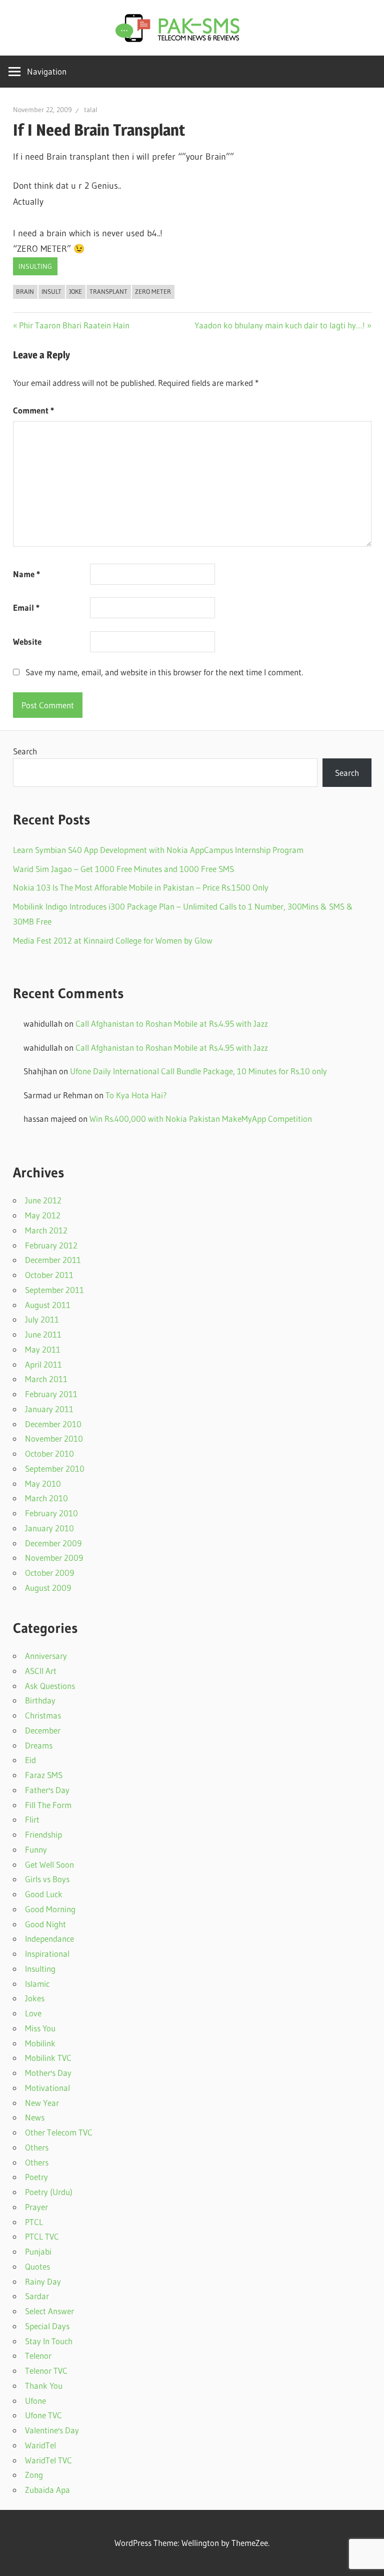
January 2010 (49, 1528)
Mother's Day (48, 2073)
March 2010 (46, 1498)
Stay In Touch (49, 2341)
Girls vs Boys (47, 1879)
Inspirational (47, 1954)
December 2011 (53, 1260)
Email (26, 607)
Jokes (35, 1998)
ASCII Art (41, 1671)
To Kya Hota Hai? (136, 1095)
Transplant (108, 291)
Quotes (37, 2266)
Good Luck (44, 1894)
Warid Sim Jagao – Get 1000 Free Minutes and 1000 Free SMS (123, 869)
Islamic (37, 1984)
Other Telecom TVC (59, 2132)
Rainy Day (43, 2281)
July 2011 (42, 1319)
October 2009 (49, 1573)
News (35, 2117)
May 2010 (43, 1483)
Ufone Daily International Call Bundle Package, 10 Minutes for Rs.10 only (198, 1071)
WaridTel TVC (48, 2460)
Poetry (36, 2177)
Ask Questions (50, 1686)
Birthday (40, 1700)
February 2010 (51, 1513)
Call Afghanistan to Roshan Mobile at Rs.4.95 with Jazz (172, 1023)
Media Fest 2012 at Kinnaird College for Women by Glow (113, 940)
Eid (30, 1760)
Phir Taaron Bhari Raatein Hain (74, 325)
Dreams (39, 1745)
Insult (51, 291)
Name (26, 574)
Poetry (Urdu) (49, 2192)
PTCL (34, 2222)
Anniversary (46, 1656)
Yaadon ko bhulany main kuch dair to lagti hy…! (280, 325)
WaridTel (40, 2445)
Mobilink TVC (48, 2058)
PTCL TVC (42, 2236)
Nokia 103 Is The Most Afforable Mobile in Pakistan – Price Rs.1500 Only (141, 887)
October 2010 (49, 1453)
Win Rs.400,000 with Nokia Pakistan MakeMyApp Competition (201, 1119)
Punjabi (38, 2251)
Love (33, 2013)
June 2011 (43, 1334)
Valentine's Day (52, 2430)
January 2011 (49, 1409)
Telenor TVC (46, 2371)
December (43, 1730)
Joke (75, 291)
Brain (25, 291)
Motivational (47, 2088)
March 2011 (46, 1379)
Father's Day (47, 1790)
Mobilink (40, 2043)
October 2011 (49, 1275)
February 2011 (51, 1394)
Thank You (44, 2386)
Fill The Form (48, 1805)
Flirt (32, 1819)
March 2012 (46, 1230)
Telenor (38, 2355)
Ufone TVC (43, 2415)
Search (25, 751)
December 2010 (53, 1424)
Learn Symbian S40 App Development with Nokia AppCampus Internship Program (158, 850)
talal (91, 110)
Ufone (35, 2401)
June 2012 (43, 1200)
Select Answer (49, 2311)
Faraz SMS (44, 1775)
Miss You (40, 2028)
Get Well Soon (49, 1864)
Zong (34, 2475)
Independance (49, 1939)
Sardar (37, 2296)
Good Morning (50, 1909)
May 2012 (43, 1215)
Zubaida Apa (47, 2490)
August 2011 (48, 1305)
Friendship (43, 1834)
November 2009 (54, 1558)
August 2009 (48, 1588)
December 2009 (53, 1543)
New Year (42, 2103)
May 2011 (43, 1349)
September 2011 (54, 1290)
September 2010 (55, 1468)
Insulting (35, 266)
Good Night (45, 1924)
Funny (36, 1849)
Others (37, 2147)
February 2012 (51, 1245)
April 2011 (43, 1364)
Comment (33, 410)
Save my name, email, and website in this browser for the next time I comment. (164, 672)
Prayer (36, 2207)
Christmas (43, 1715)
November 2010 (54, 1438)
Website (27, 641)
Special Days (47, 2326)
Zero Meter (153, 291)
